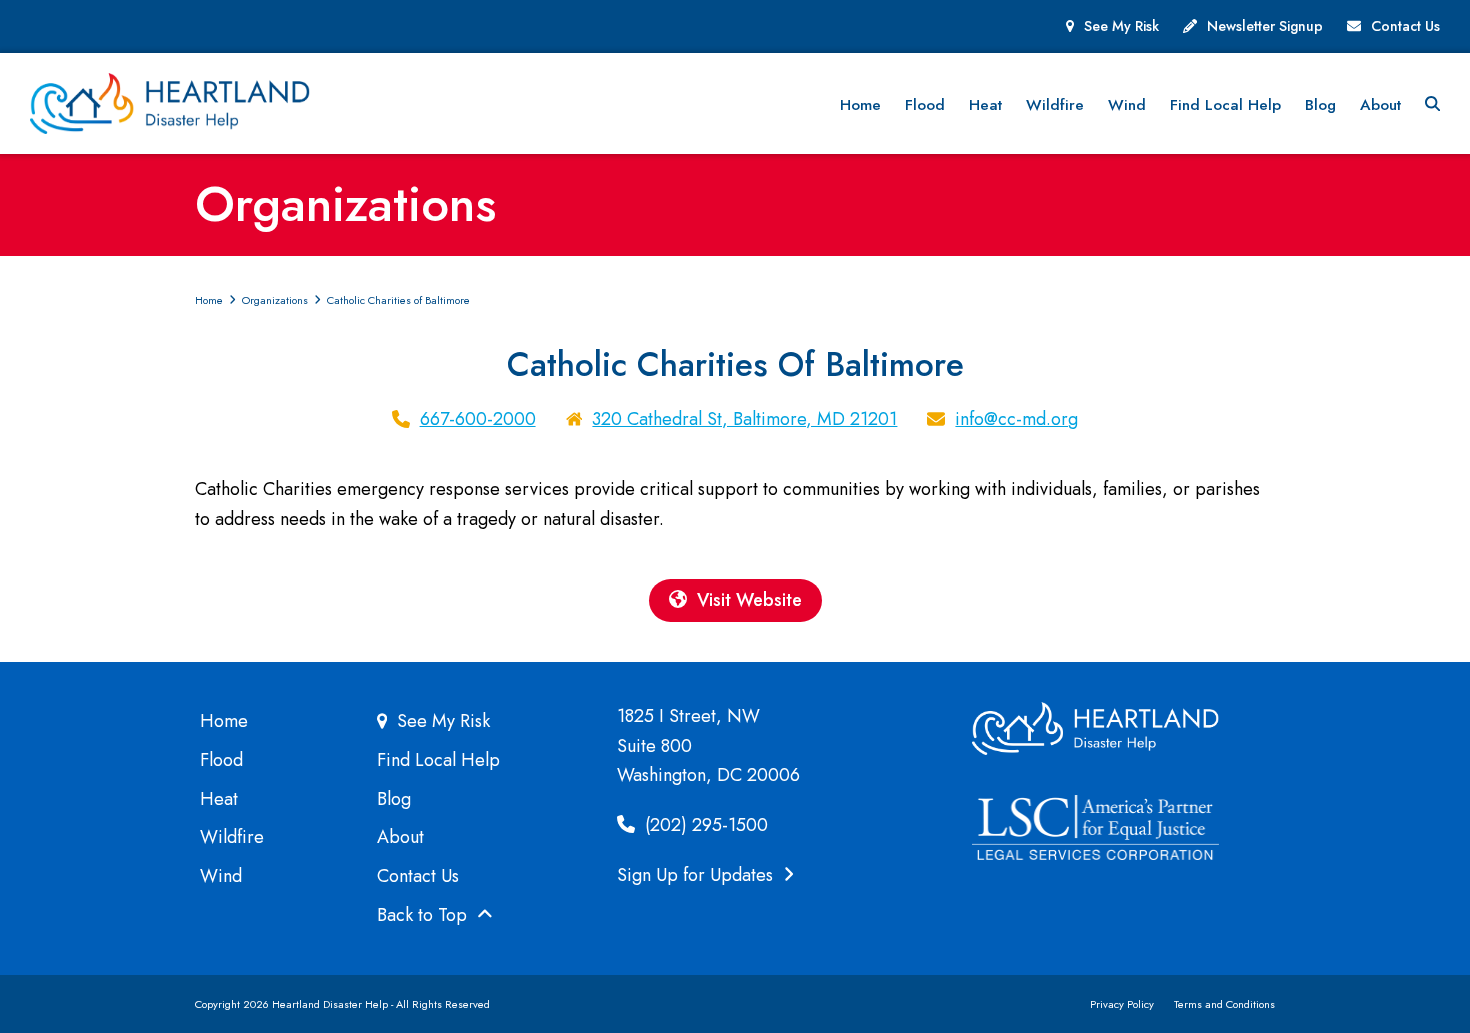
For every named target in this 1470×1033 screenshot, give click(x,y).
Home (224, 721)
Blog (394, 799)
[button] (1432, 104)
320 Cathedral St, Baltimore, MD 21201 (744, 419)
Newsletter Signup (1265, 26)
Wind (221, 876)
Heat (219, 799)
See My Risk (1121, 26)
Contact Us (1405, 26)
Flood (221, 760)
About (400, 837)
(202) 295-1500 (704, 825)
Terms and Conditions (1224, 1004)
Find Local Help (438, 760)
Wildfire (232, 837)
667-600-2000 (478, 419)
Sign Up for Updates (697, 875)
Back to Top (424, 915)
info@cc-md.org (1016, 419)
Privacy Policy (1122, 1004)
